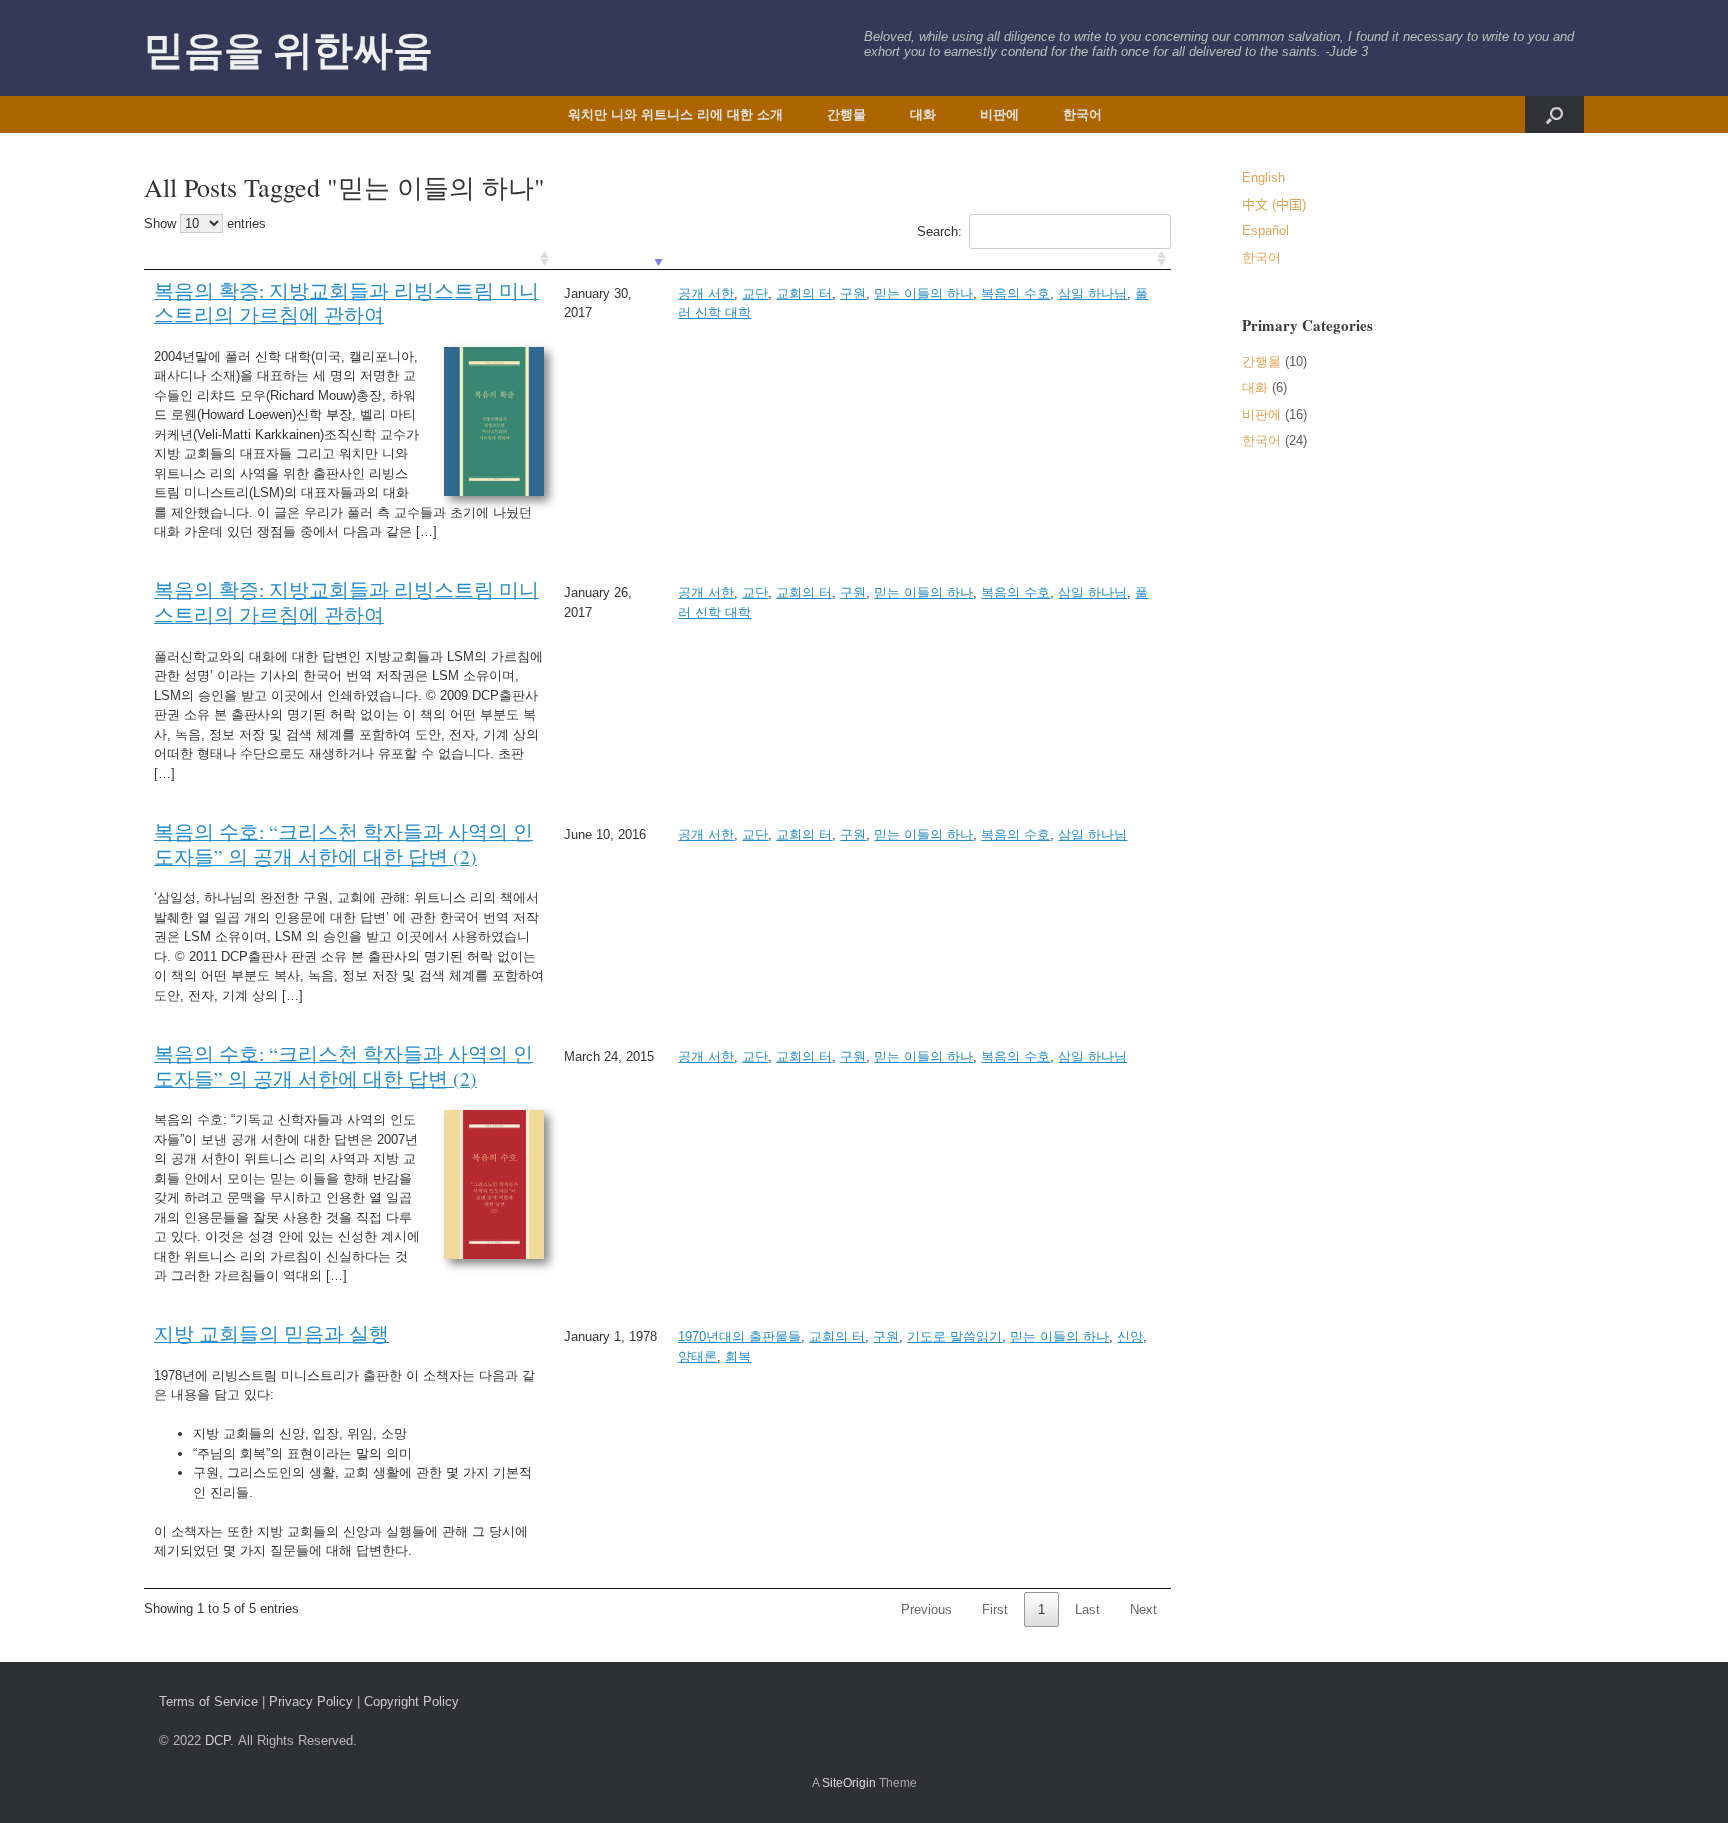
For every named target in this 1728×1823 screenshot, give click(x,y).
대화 (923, 114)
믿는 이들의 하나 (923, 293)
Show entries (205, 223)
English (1263, 177)
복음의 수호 (1015, 293)
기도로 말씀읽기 (954, 1336)
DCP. (219, 1740)
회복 (738, 1356)
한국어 (1082, 114)
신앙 (1130, 1336)
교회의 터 (804, 293)
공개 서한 (706, 293)
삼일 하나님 (1092, 293)
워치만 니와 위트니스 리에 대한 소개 (675, 114)
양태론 (697, 1356)
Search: (939, 231)
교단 (755, 293)
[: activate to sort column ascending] (349, 259)
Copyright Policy (411, 1701)
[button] (1554, 114)
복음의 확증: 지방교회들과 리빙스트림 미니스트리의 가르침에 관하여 (346, 302)
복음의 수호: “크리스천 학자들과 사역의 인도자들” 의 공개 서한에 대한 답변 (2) (343, 843)
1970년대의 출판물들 (739, 1336)
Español (1265, 230)
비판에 (999, 114)
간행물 (846, 114)
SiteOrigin (849, 1783)
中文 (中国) (1274, 204)
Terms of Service (208, 1701)
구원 (853, 293)
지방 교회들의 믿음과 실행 (271, 1333)
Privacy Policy (311, 1701)
